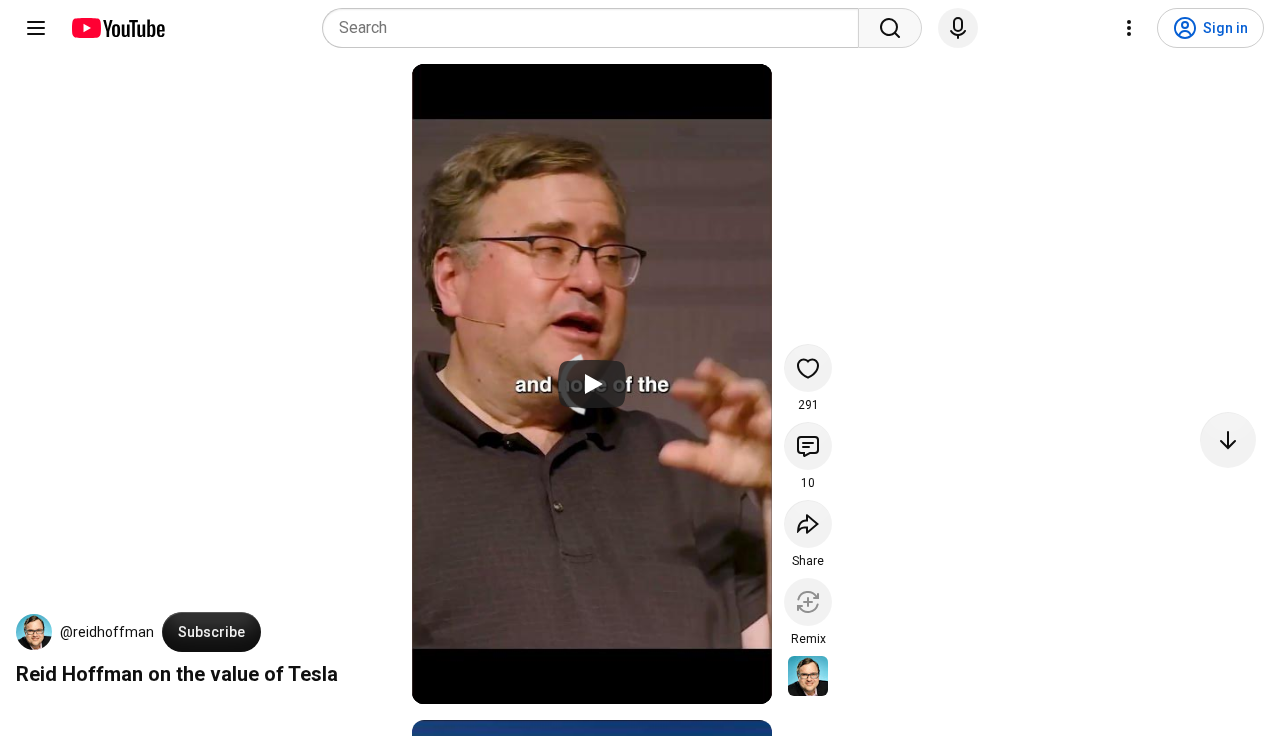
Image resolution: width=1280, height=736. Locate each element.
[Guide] (36, 28)
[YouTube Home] (117, 28)
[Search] (890, 28)
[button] (34, 632)
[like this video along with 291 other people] (808, 368)
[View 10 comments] (808, 446)
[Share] (808, 524)
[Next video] (1228, 440)
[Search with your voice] (958, 28)
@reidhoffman (107, 632)
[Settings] (1129, 28)
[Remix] (808, 602)
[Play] (592, 384)
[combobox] (596, 28)
